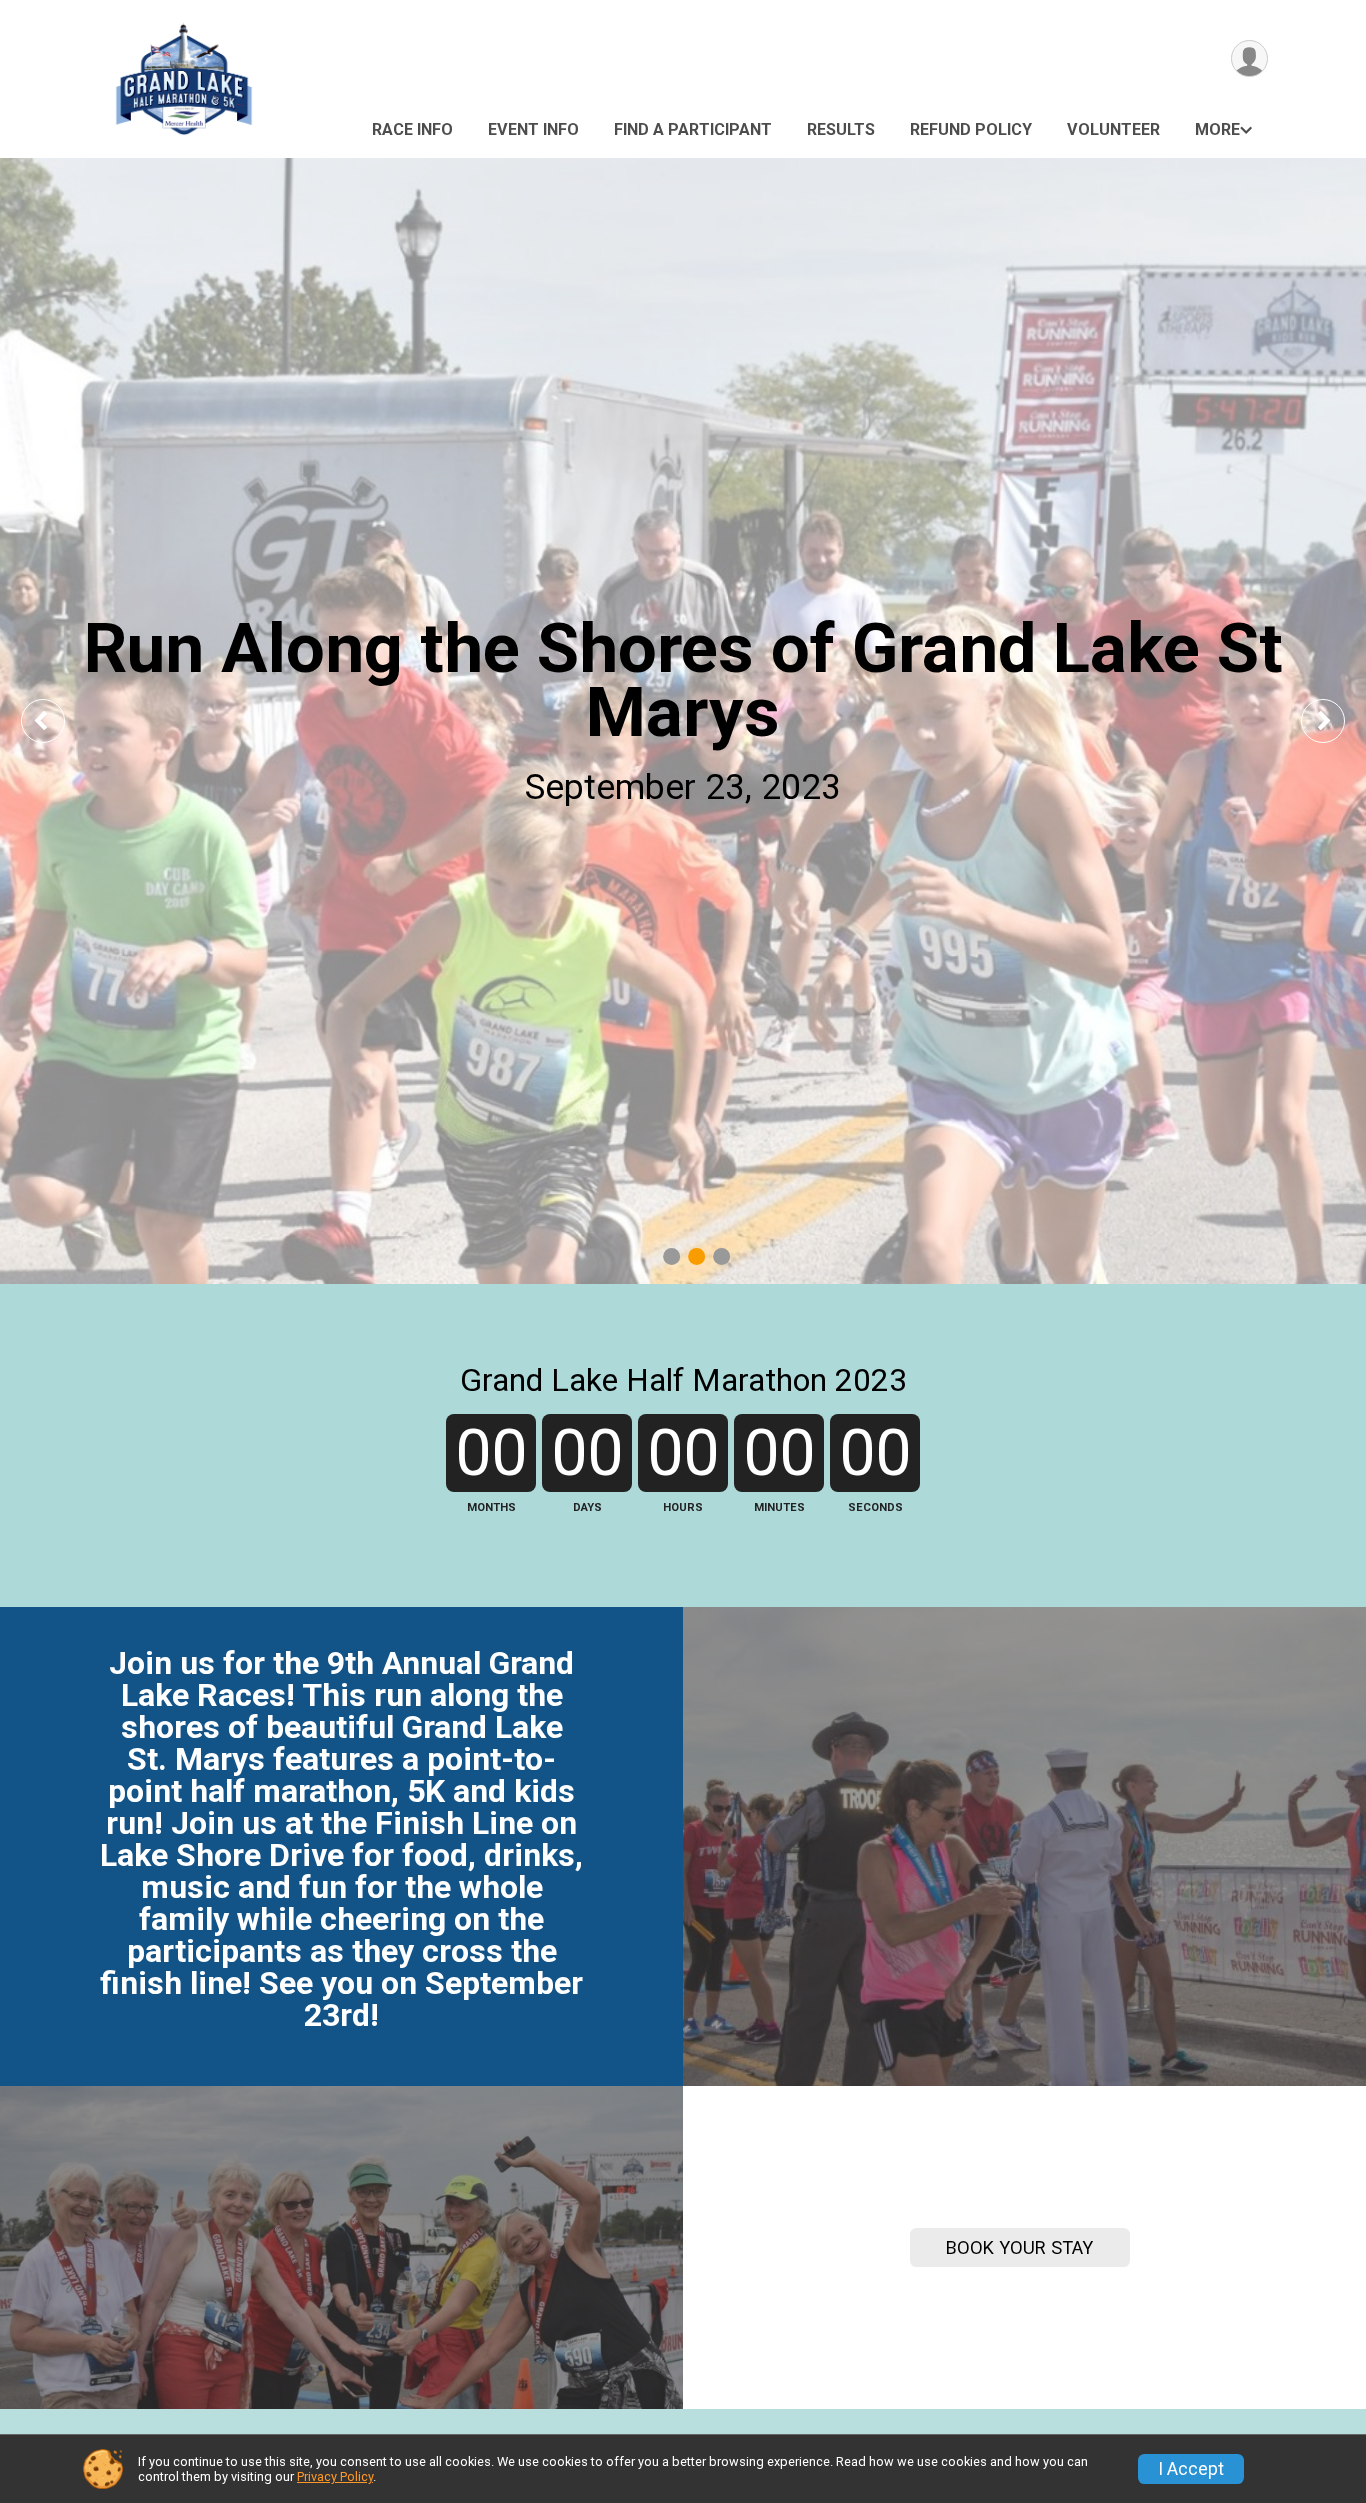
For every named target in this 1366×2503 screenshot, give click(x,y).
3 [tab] (721, 1255)
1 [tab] (671, 1255)
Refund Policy (971, 129)
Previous (57, 720)
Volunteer (1113, 129)
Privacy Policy (335, 2476)
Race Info (412, 129)
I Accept (1191, 2469)
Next (1338, 720)
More (1217, 129)
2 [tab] (696, 1255)
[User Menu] (1249, 58)
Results (841, 129)
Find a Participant (693, 129)
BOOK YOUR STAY (1019, 2247)
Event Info (533, 129)
